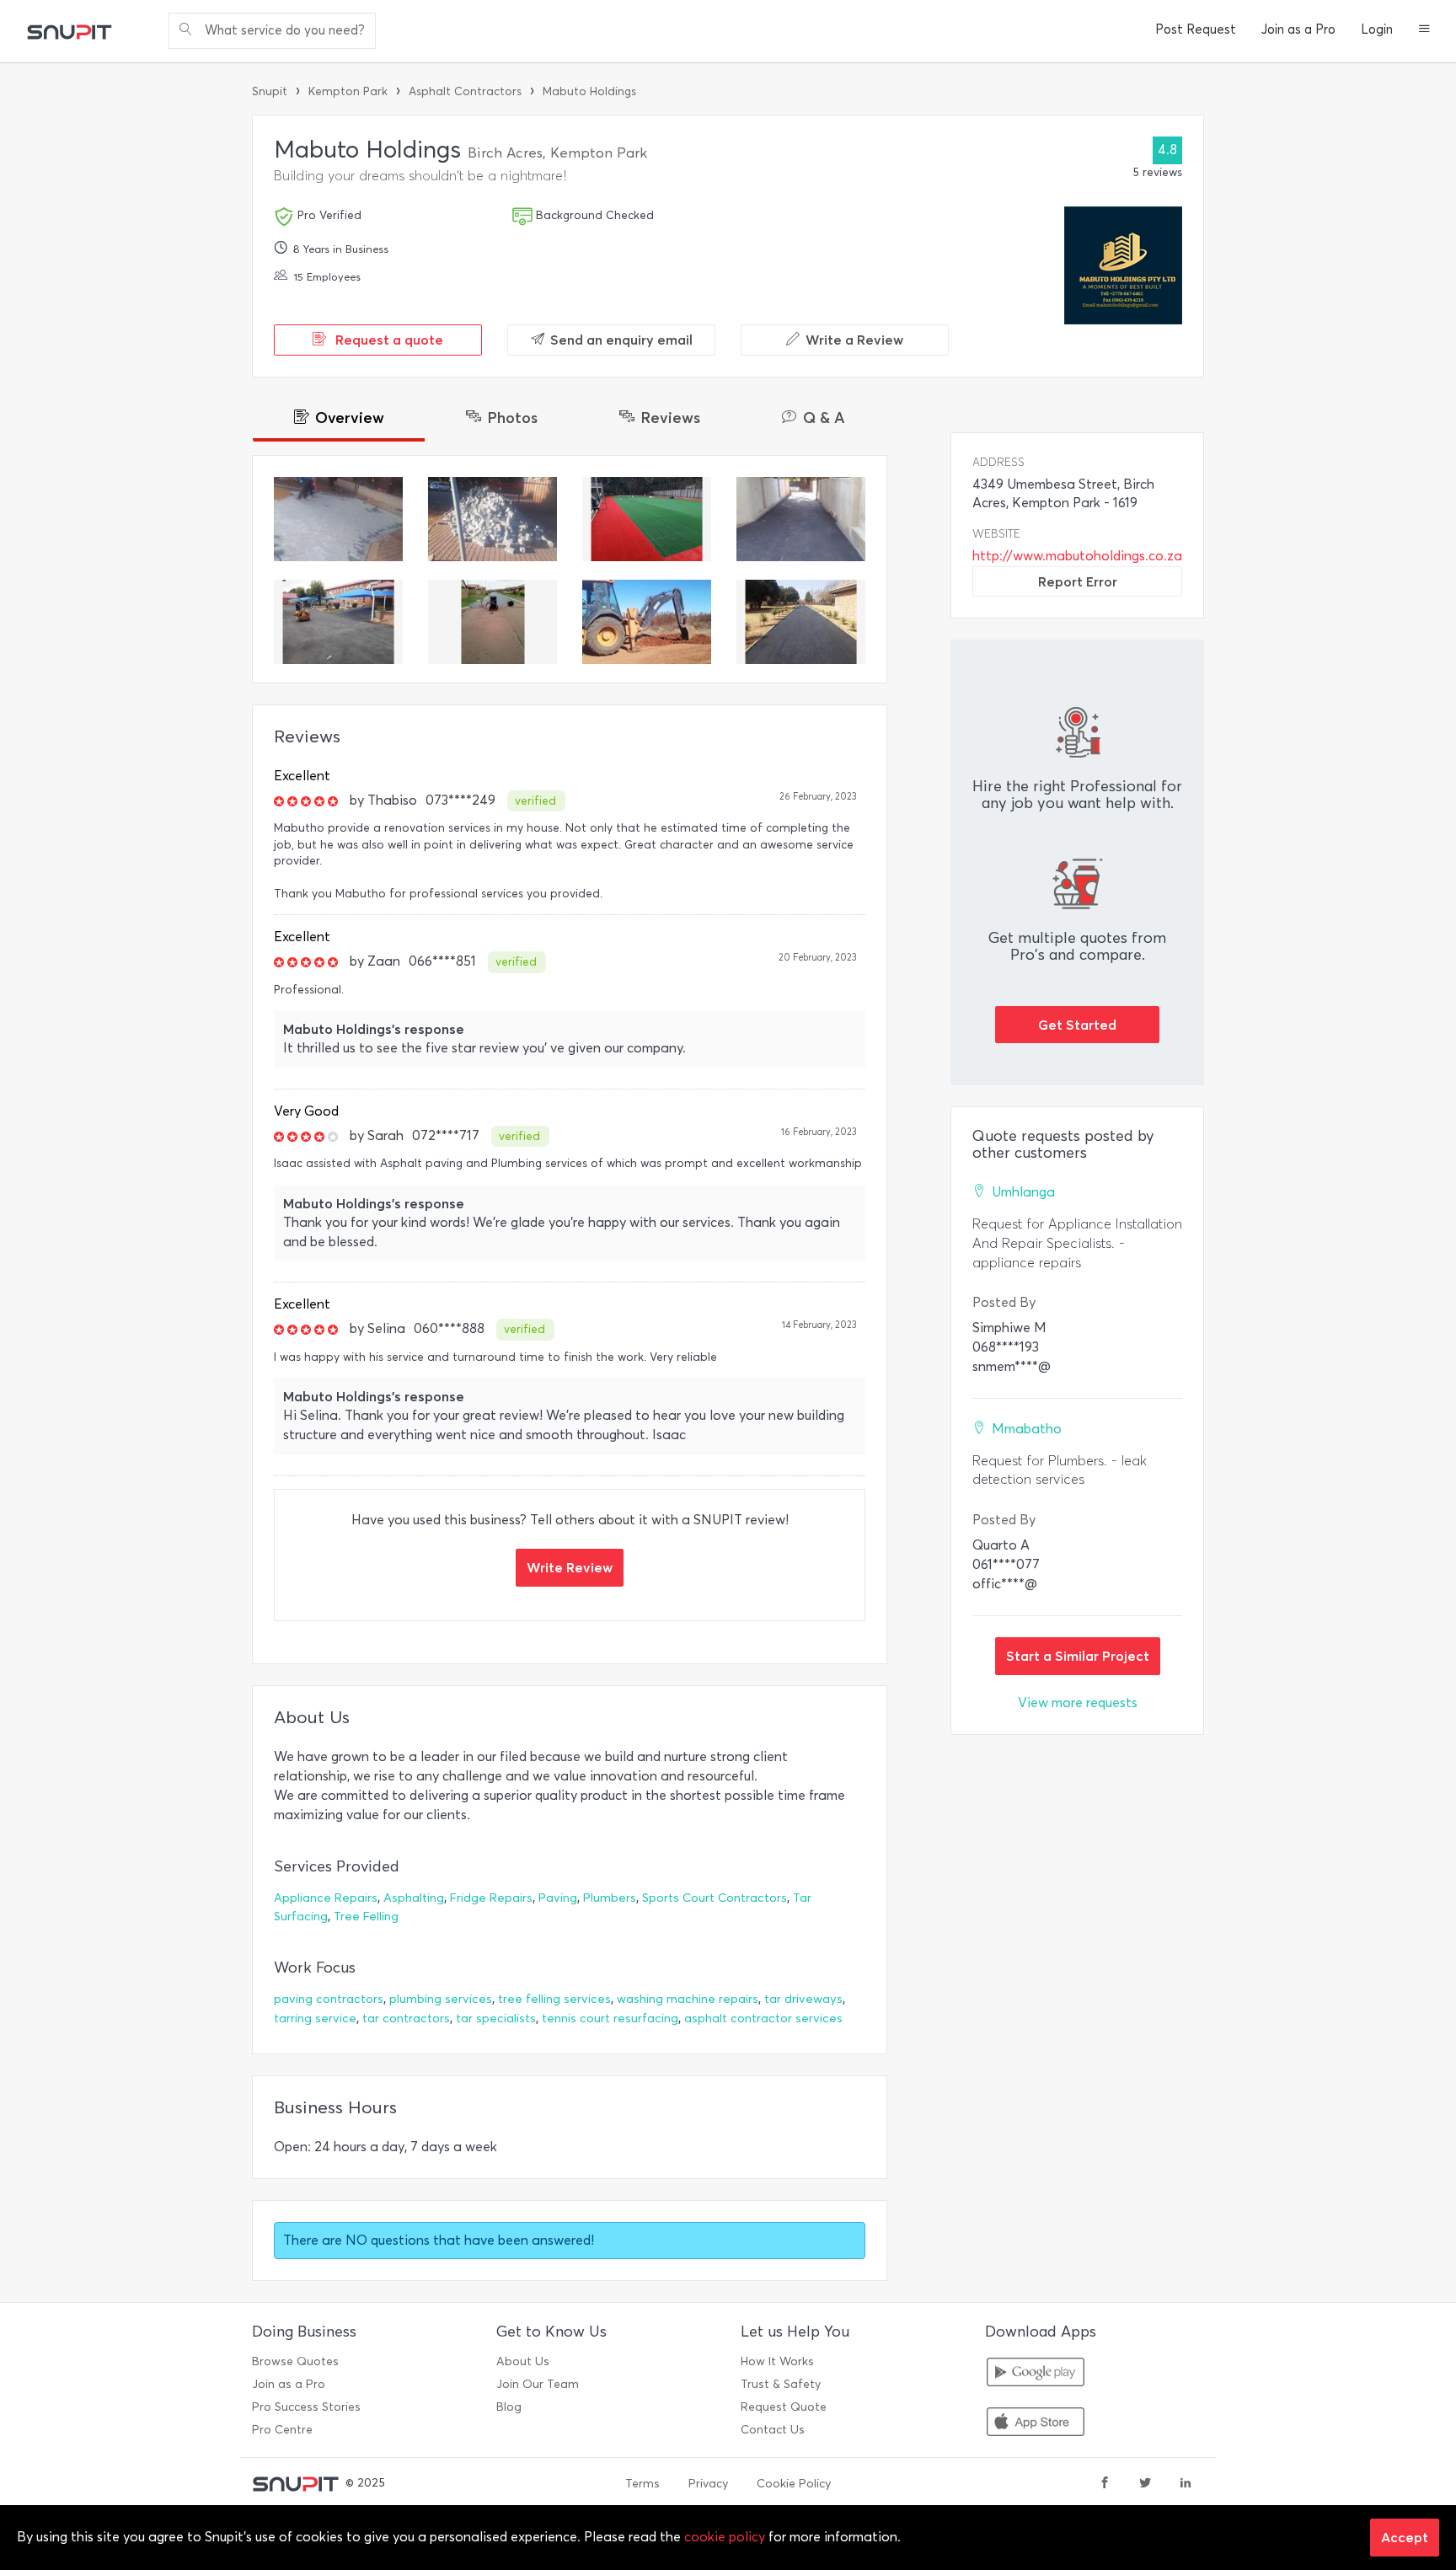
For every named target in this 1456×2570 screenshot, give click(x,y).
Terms (642, 2484)
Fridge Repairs (491, 1898)
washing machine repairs (688, 1999)
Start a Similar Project (1078, 1656)
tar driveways (803, 1999)
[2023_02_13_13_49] (492, 622)
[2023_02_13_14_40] (801, 519)
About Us (523, 2361)
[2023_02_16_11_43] (492, 519)
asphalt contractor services (763, 2019)
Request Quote (784, 2407)
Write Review (570, 1567)
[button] (1424, 30)
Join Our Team (538, 2384)
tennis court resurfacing (610, 2019)
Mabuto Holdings (589, 91)
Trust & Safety (781, 2384)
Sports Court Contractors (715, 1898)
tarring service (315, 2019)
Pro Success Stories (306, 2407)
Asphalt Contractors (465, 91)
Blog (509, 2407)
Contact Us (773, 2430)
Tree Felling (366, 1917)
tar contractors (406, 2019)
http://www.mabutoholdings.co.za (1077, 556)
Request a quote (388, 340)
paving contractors (329, 1999)
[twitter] (1145, 2484)
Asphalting (414, 1898)
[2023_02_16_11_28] (338, 519)
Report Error (1078, 581)
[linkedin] (1186, 2484)
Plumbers (610, 1898)
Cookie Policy (794, 2484)
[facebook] (1105, 2484)
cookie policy (725, 2537)
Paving (558, 1898)
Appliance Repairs (326, 1898)
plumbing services (441, 1999)
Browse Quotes (295, 2361)
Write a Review (854, 340)
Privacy (708, 2484)
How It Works (777, 2361)
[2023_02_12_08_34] (801, 622)
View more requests (1078, 1703)
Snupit (270, 91)
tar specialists (496, 2019)
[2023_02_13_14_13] (647, 519)
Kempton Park (348, 91)
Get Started (1077, 1025)
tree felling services (554, 1999)
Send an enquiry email (621, 340)
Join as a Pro (1298, 29)
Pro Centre (282, 2430)
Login (1377, 29)
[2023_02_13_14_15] (338, 622)
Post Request (1196, 29)
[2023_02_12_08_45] (647, 622)
